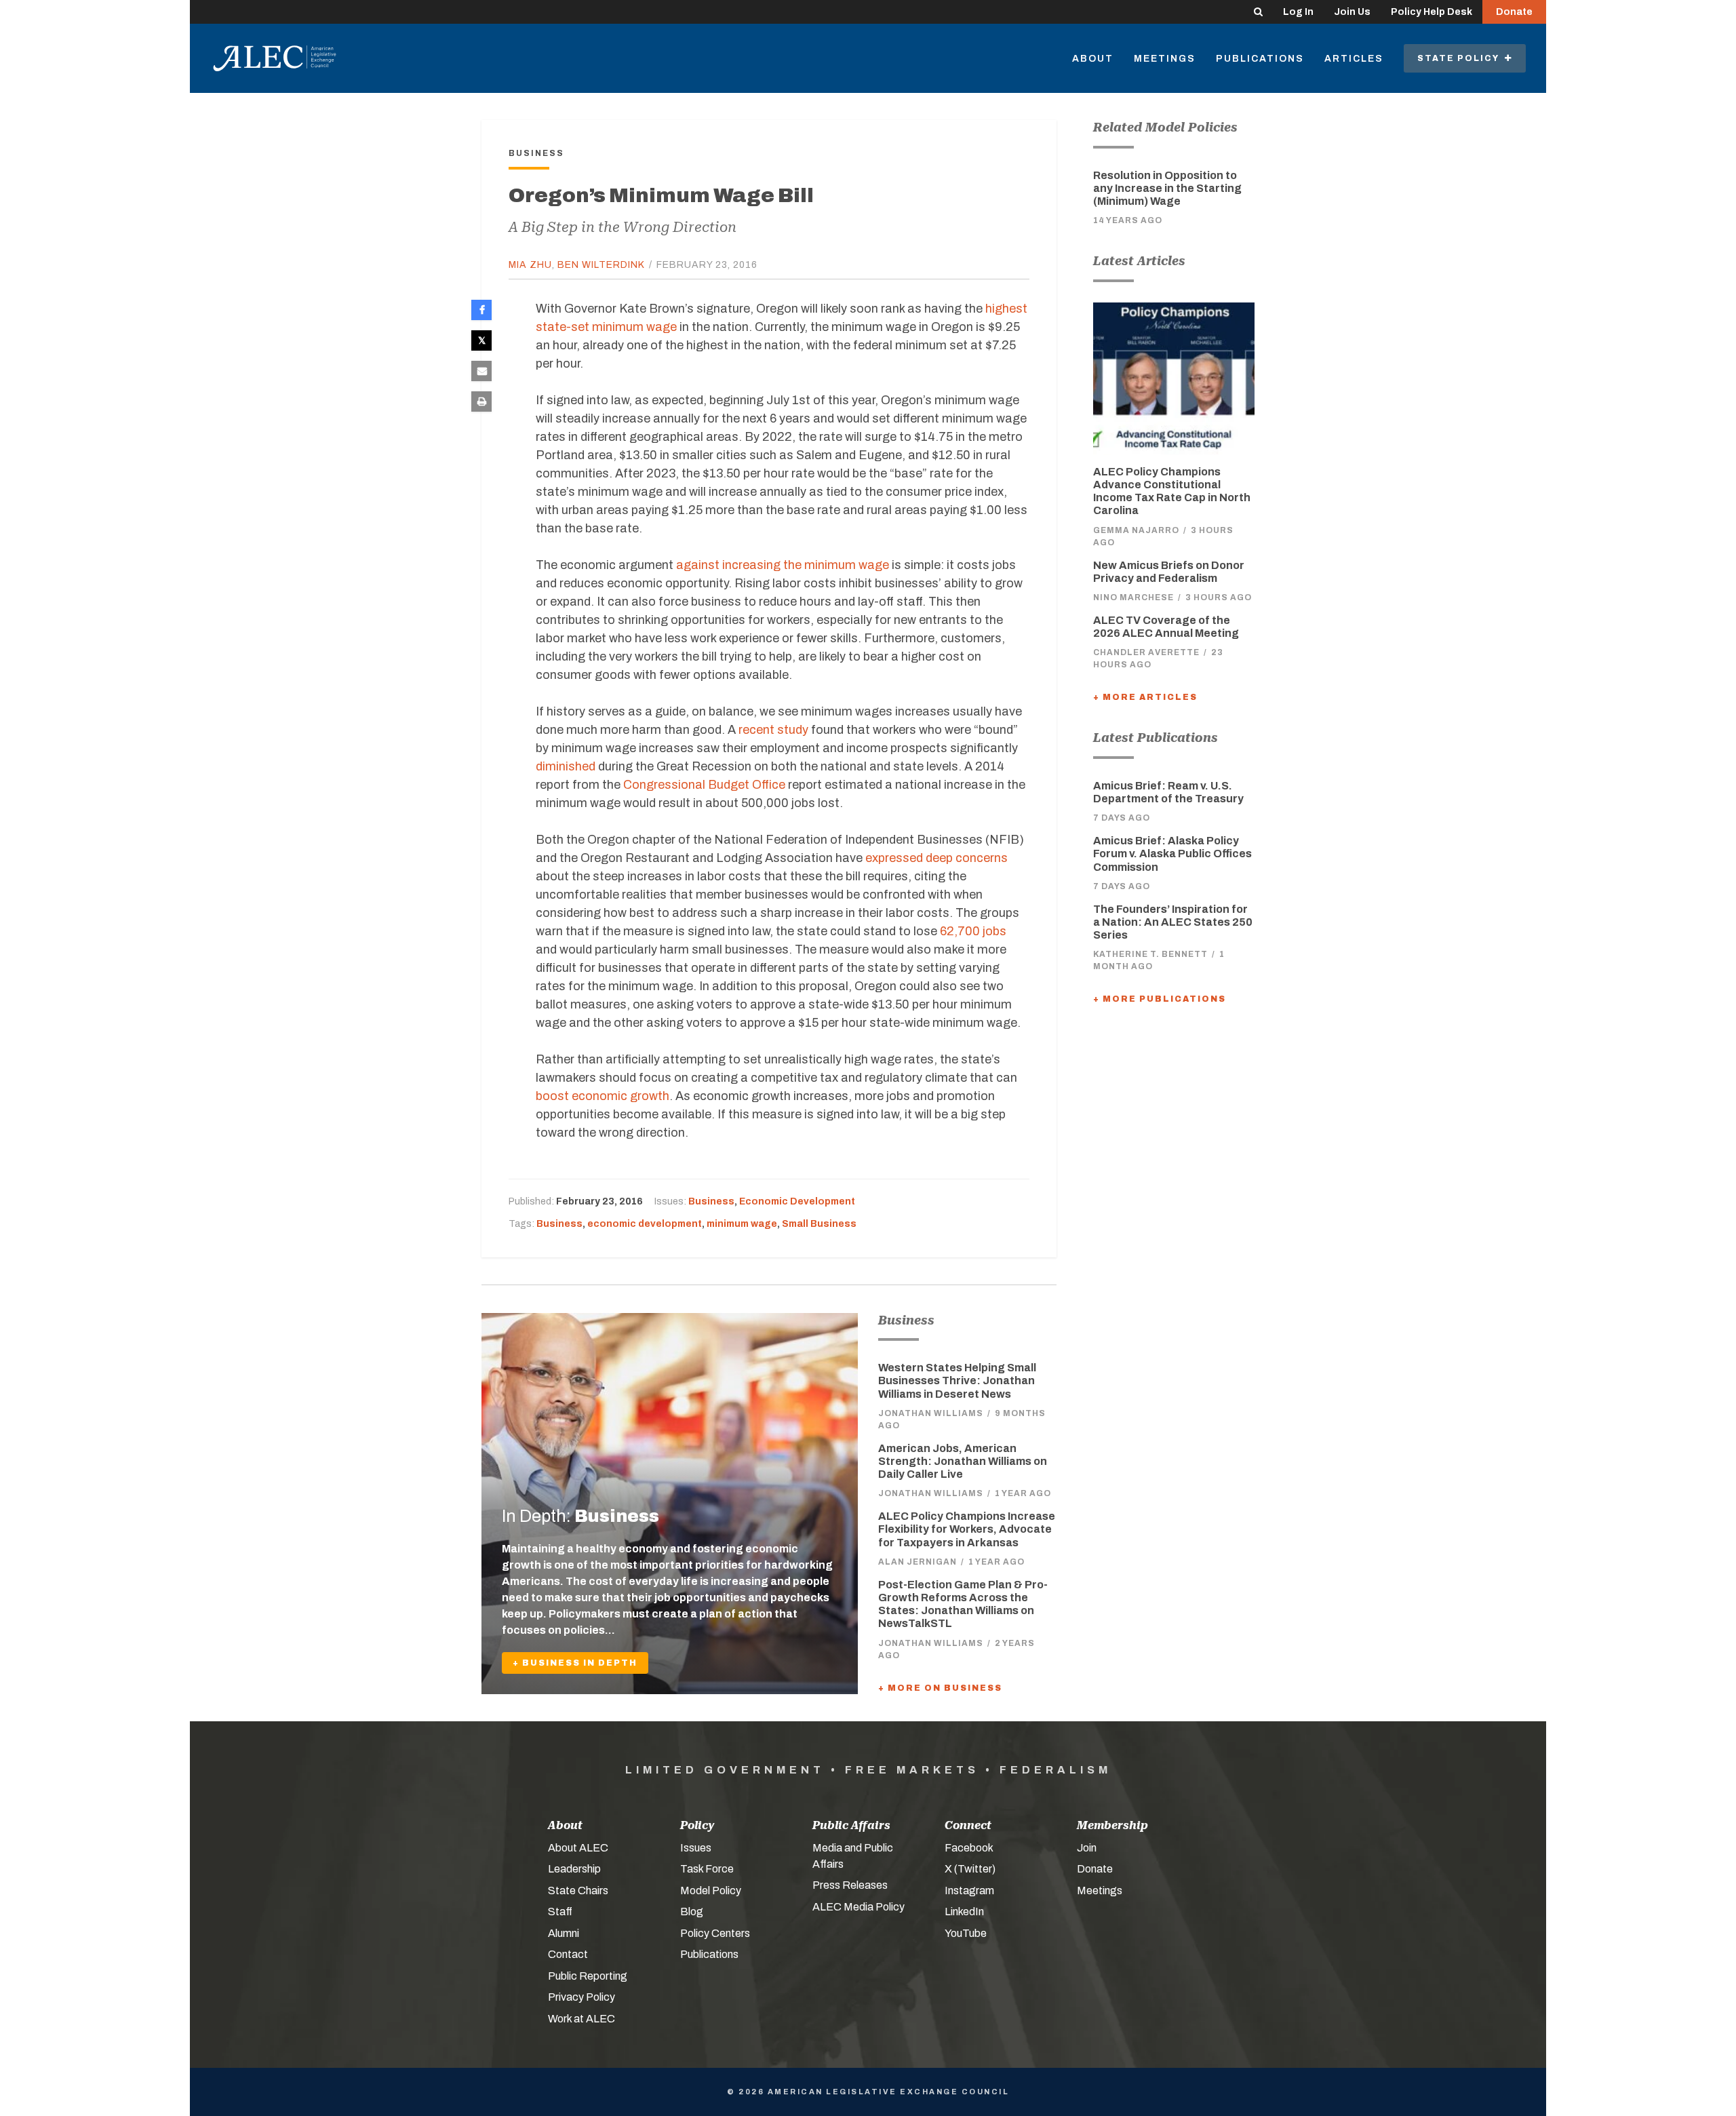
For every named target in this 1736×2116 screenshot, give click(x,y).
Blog (692, 1912)
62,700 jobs (973, 931)
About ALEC (578, 1848)
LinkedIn (964, 1912)
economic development (645, 1224)
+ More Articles (1145, 697)
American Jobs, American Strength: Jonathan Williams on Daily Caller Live (963, 1461)
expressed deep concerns (936, 858)
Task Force (707, 1869)
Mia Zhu (530, 265)
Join (1087, 1848)
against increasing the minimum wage (783, 565)
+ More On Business (940, 1688)
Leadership (574, 1869)
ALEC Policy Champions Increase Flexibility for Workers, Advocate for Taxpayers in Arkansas (967, 1529)
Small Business (819, 1224)
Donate (1514, 12)
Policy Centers (715, 1933)
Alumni (564, 1933)
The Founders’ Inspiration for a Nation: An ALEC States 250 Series (1173, 922)
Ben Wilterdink (601, 265)
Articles (1354, 59)
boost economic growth (603, 1096)
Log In (1298, 12)
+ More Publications (1160, 999)
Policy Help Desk (1432, 12)
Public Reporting (588, 1976)
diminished (566, 766)
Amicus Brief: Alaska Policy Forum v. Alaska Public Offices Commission (1172, 854)
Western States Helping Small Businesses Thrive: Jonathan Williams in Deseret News (957, 1380)
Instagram (969, 1890)
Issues (696, 1848)
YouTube (966, 1933)
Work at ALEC (581, 2019)
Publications (1260, 59)
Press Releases (850, 1885)
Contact (568, 1954)
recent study (773, 730)
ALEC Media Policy (859, 1907)
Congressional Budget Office (704, 785)
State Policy (1461, 58)
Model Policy (711, 1890)
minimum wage (742, 1224)
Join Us (1352, 12)
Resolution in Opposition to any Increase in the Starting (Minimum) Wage (1167, 188)
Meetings (1165, 59)
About (1093, 59)
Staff (560, 1912)
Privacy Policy (581, 1997)
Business (711, 1201)
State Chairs (578, 1890)
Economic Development (797, 1201)
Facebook (969, 1848)
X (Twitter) (970, 1869)
